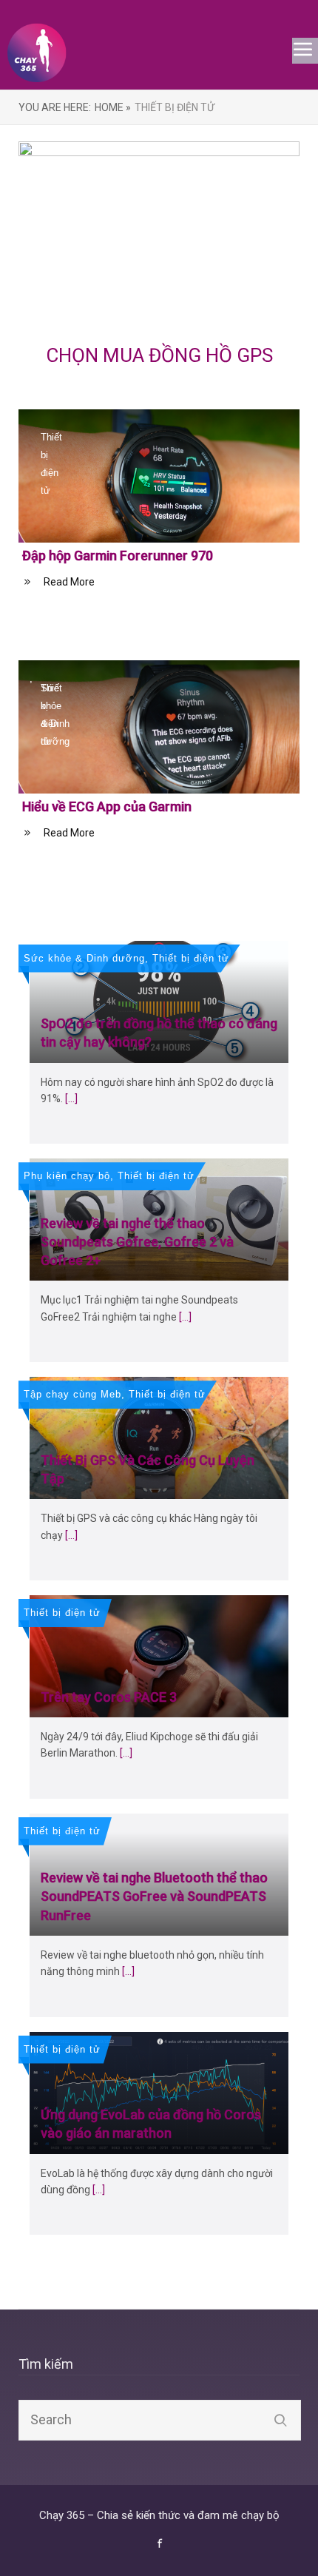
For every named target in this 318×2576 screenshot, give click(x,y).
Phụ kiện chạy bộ (67, 1176)
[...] (71, 1099)
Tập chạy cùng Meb (72, 1394)
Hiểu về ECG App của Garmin (107, 806)
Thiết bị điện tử (51, 464)
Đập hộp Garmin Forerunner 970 (118, 556)
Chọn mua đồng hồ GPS (159, 355)
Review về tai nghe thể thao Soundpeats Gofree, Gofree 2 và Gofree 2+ (137, 1242)
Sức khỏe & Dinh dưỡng (84, 958)
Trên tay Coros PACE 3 (109, 1697)
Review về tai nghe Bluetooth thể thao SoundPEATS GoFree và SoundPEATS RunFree (154, 1896)
